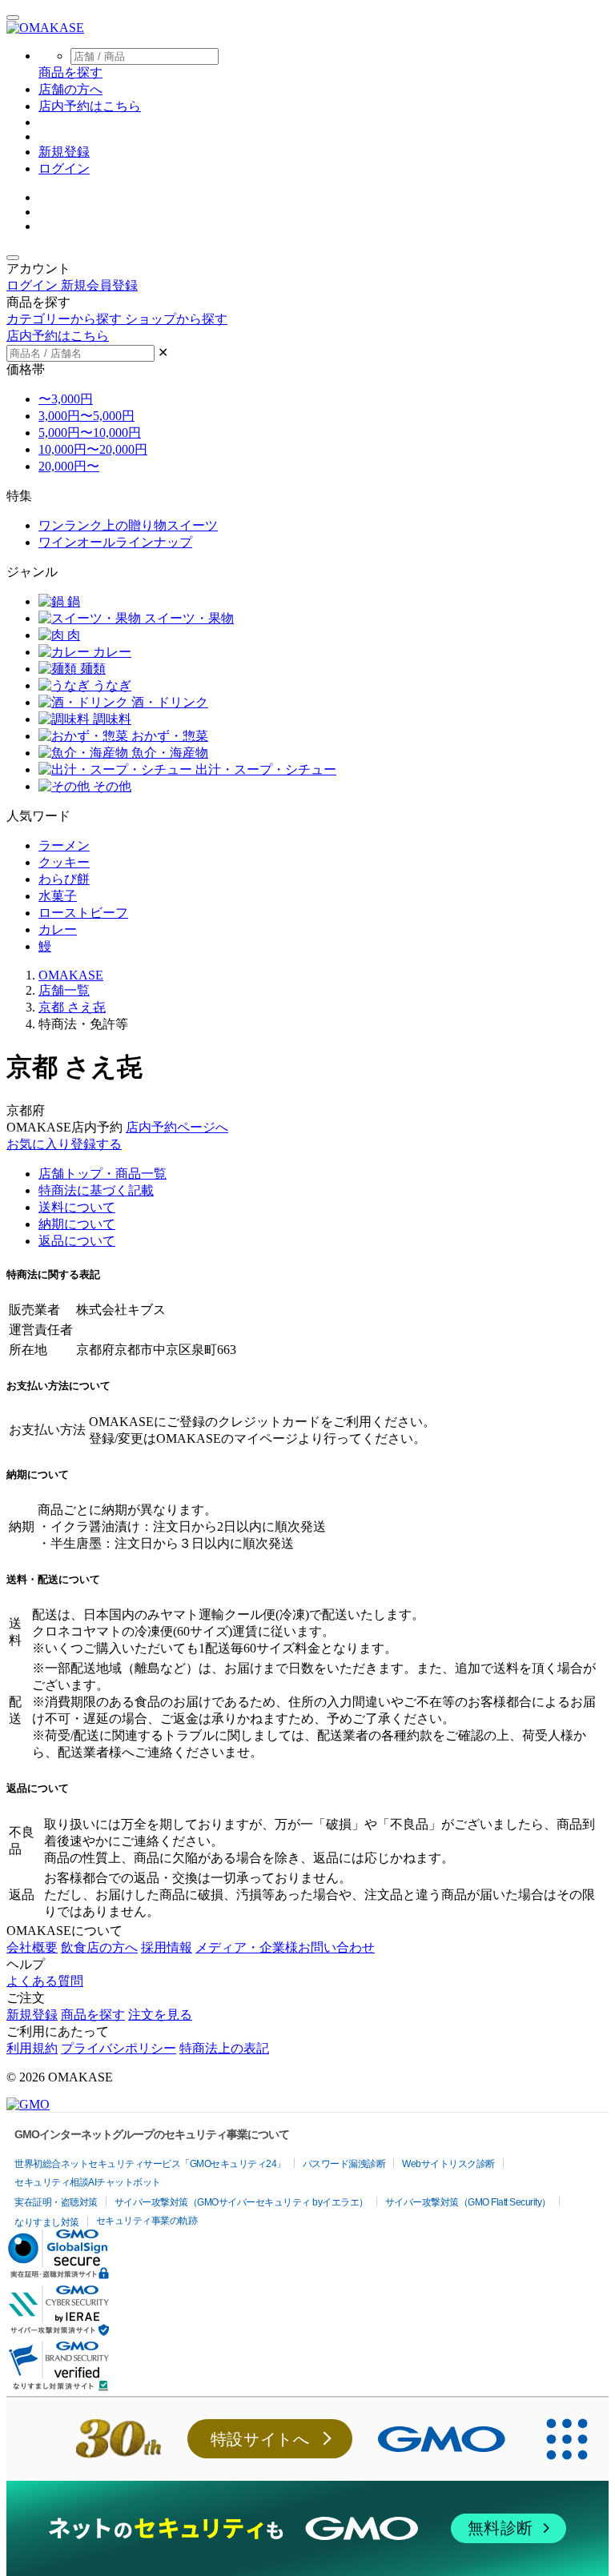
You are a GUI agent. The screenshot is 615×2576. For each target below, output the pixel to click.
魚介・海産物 (168, 753)
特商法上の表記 (224, 2048)
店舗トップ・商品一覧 (102, 1174)
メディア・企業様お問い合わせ (285, 1947)
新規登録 (64, 152)
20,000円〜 (69, 466)
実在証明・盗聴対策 (56, 2202)
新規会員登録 (99, 285)
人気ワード (38, 816)
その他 (111, 786)
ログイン (64, 168)
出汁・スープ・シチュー (264, 769)
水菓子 (58, 896)
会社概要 (32, 1947)
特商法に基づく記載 (96, 1190)
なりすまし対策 (47, 2222)
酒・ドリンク (168, 702)
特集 (19, 496)
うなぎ (111, 685)
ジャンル (32, 572)
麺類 (91, 669)
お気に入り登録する (64, 1144)
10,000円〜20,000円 (93, 449)
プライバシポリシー (119, 2048)
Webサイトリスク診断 (448, 2164)
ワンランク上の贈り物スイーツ (128, 525)
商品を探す (93, 2015)
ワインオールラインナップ (115, 542)
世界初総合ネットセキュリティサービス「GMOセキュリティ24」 (150, 2164)
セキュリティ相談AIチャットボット (88, 2182)
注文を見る (160, 2015)
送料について (77, 1207)
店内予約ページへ (177, 1127)
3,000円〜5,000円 (86, 416)
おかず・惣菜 (168, 736)
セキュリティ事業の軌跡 (147, 2221)
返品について (77, 1241)
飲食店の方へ (99, 1947)
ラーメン (64, 845)
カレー (111, 652)
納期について (77, 1224)
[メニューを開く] (13, 18)
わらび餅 (64, 879)
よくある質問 (45, 1981)
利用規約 (32, 2048)
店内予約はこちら (90, 106)
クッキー (64, 862)
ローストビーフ (83, 913)
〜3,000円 (66, 399)
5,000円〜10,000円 (90, 433)
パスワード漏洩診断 (344, 2164)
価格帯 (26, 369)
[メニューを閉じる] (13, 258)
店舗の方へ (70, 89)
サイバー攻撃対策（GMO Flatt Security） (468, 2202)
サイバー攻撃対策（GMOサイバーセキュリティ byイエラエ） (241, 2202)
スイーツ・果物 (187, 618)
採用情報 (167, 1947)
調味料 (111, 719)
